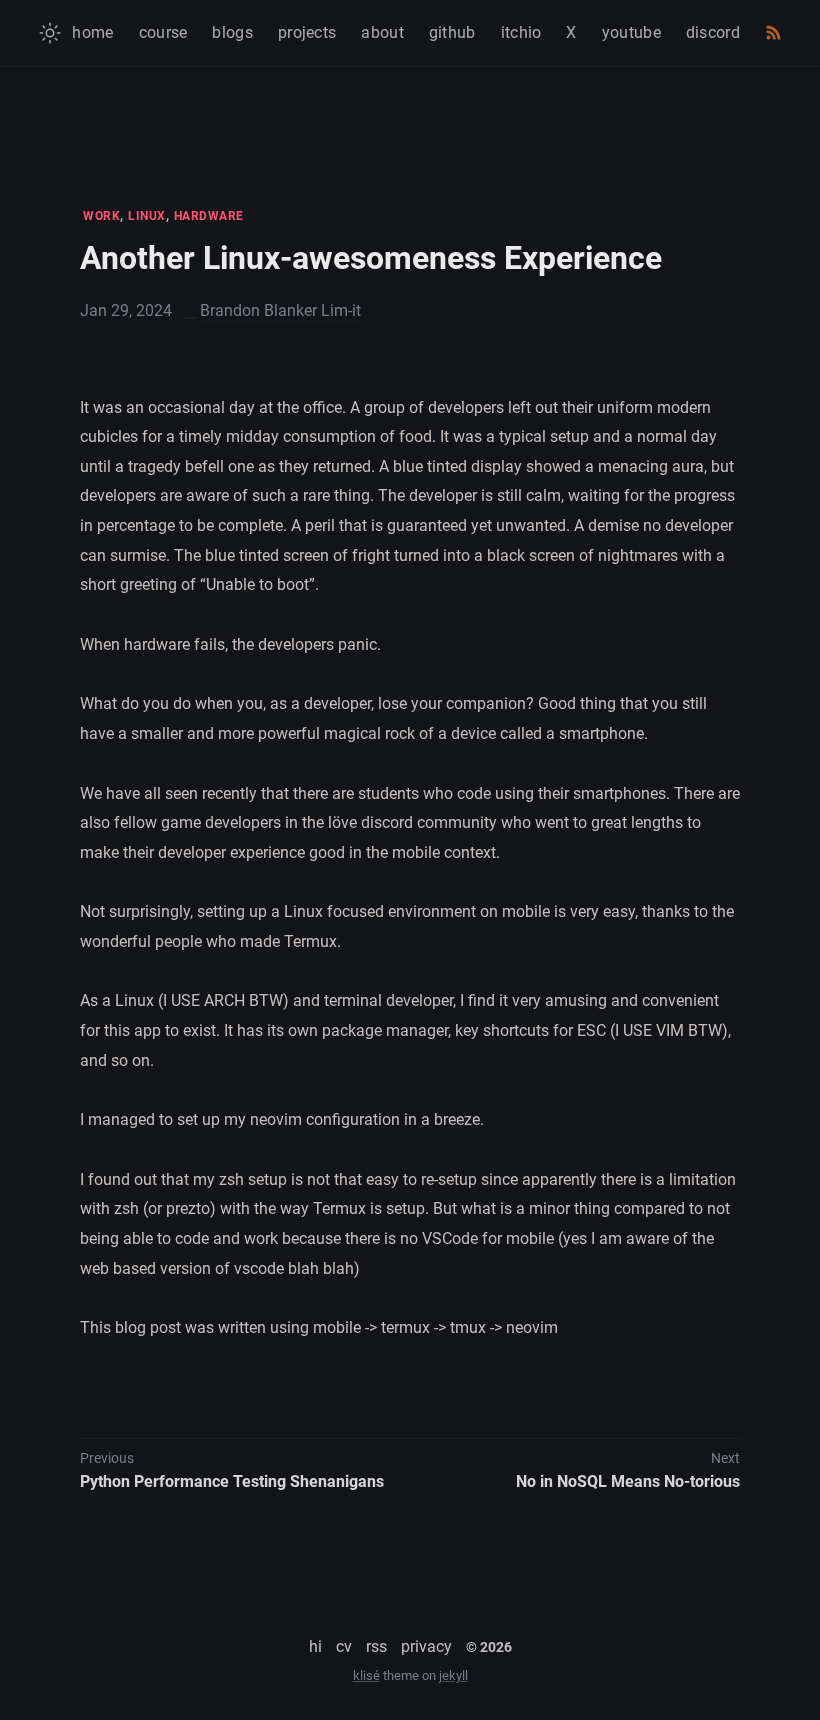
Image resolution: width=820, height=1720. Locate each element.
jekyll (453, 1675)
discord (713, 32)
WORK (101, 216)
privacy (426, 1646)
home (92, 32)
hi (315, 1646)
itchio (521, 32)
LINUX (147, 216)
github (452, 32)
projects (307, 32)
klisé (366, 1675)
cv (344, 1646)
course (163, 32)
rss (376, 1646)
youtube (631, 32)
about (382, 32)
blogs (232, 32)
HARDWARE (209, 216)
